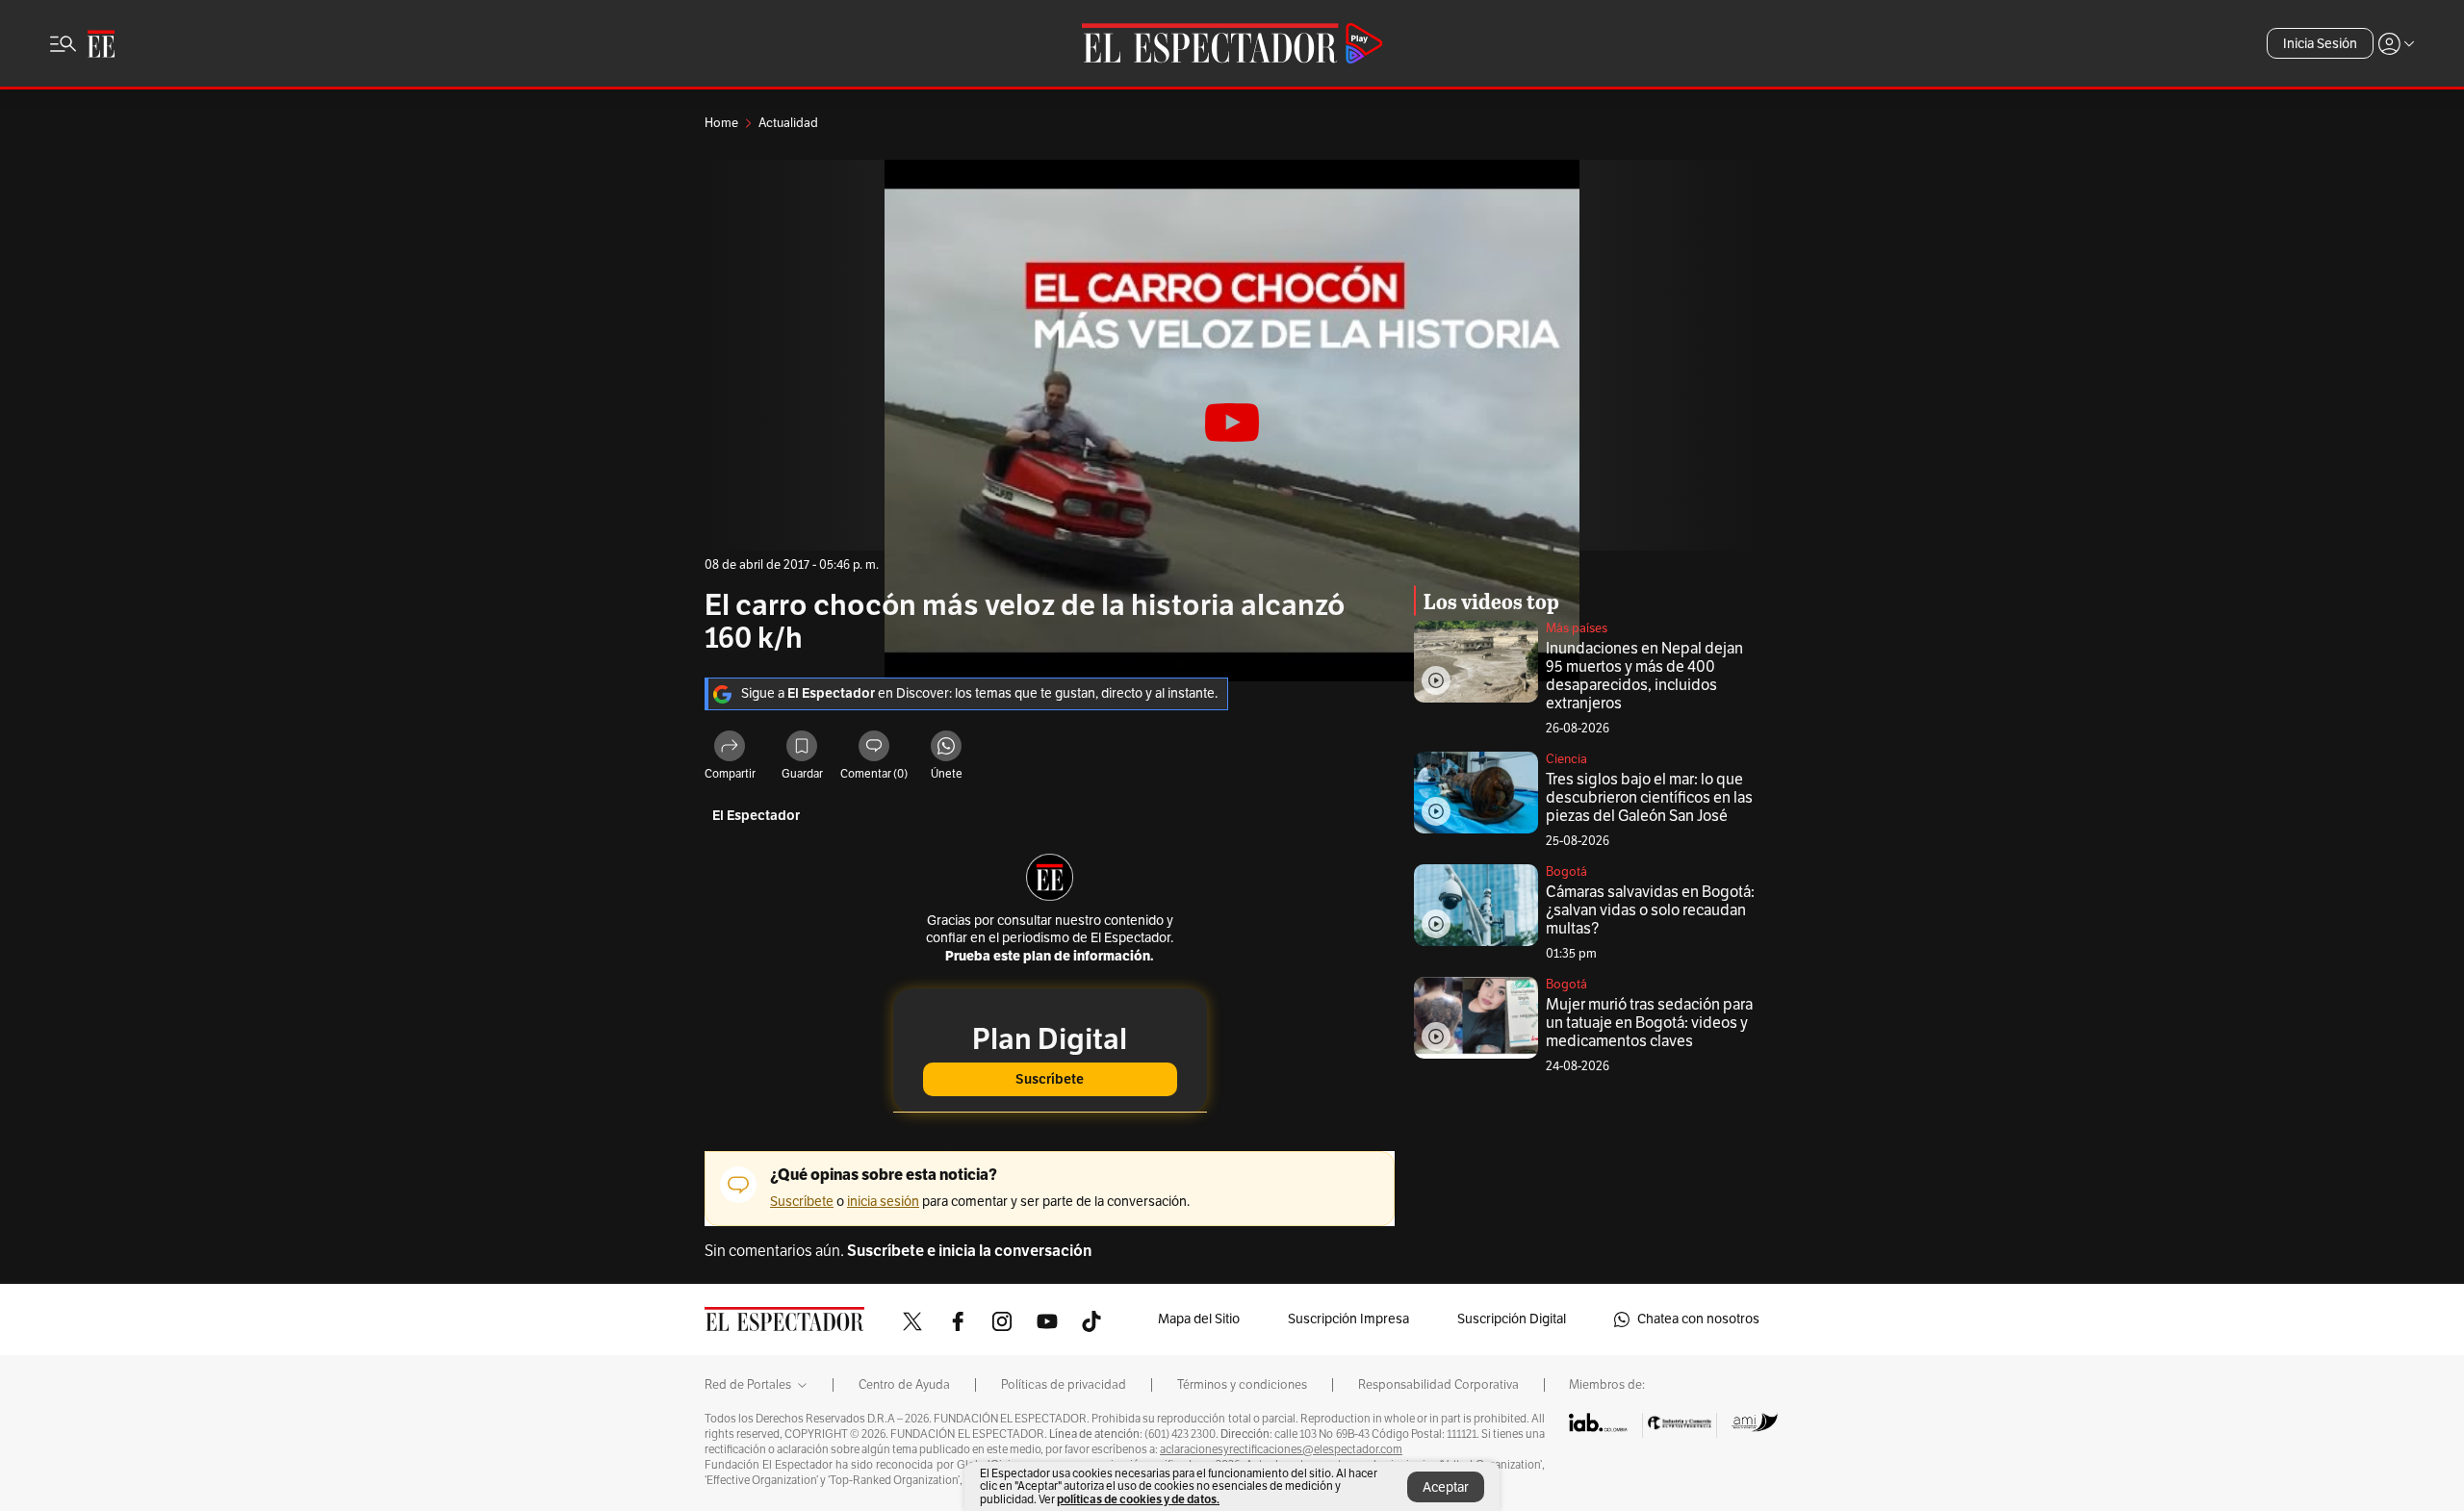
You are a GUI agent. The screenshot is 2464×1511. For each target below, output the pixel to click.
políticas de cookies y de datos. (1138, 1499)
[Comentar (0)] (874, 749)
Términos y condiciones (1242, 1385)
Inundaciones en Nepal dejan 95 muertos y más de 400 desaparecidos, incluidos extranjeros (1644, 676)
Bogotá (1566, 872)
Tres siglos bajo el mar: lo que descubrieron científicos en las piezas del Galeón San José (1649, 798)
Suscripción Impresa (1348, 1319)
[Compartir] (730, 749)
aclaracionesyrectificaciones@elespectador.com (1281, 1449)
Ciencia (1566, 759)
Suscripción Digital (1512, 1319)
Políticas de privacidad (1064, 1385)
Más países (1577, 628)
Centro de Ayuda (904, 1385)
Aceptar (1446, 1487)
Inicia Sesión (2320, 44)
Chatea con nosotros (1698, 1319)
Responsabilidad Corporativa (1438, 1385)
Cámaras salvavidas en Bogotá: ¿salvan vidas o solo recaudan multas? (1650, 910)
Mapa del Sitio (1199, 1319)
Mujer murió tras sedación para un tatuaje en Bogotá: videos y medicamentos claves (1649, 1023)
